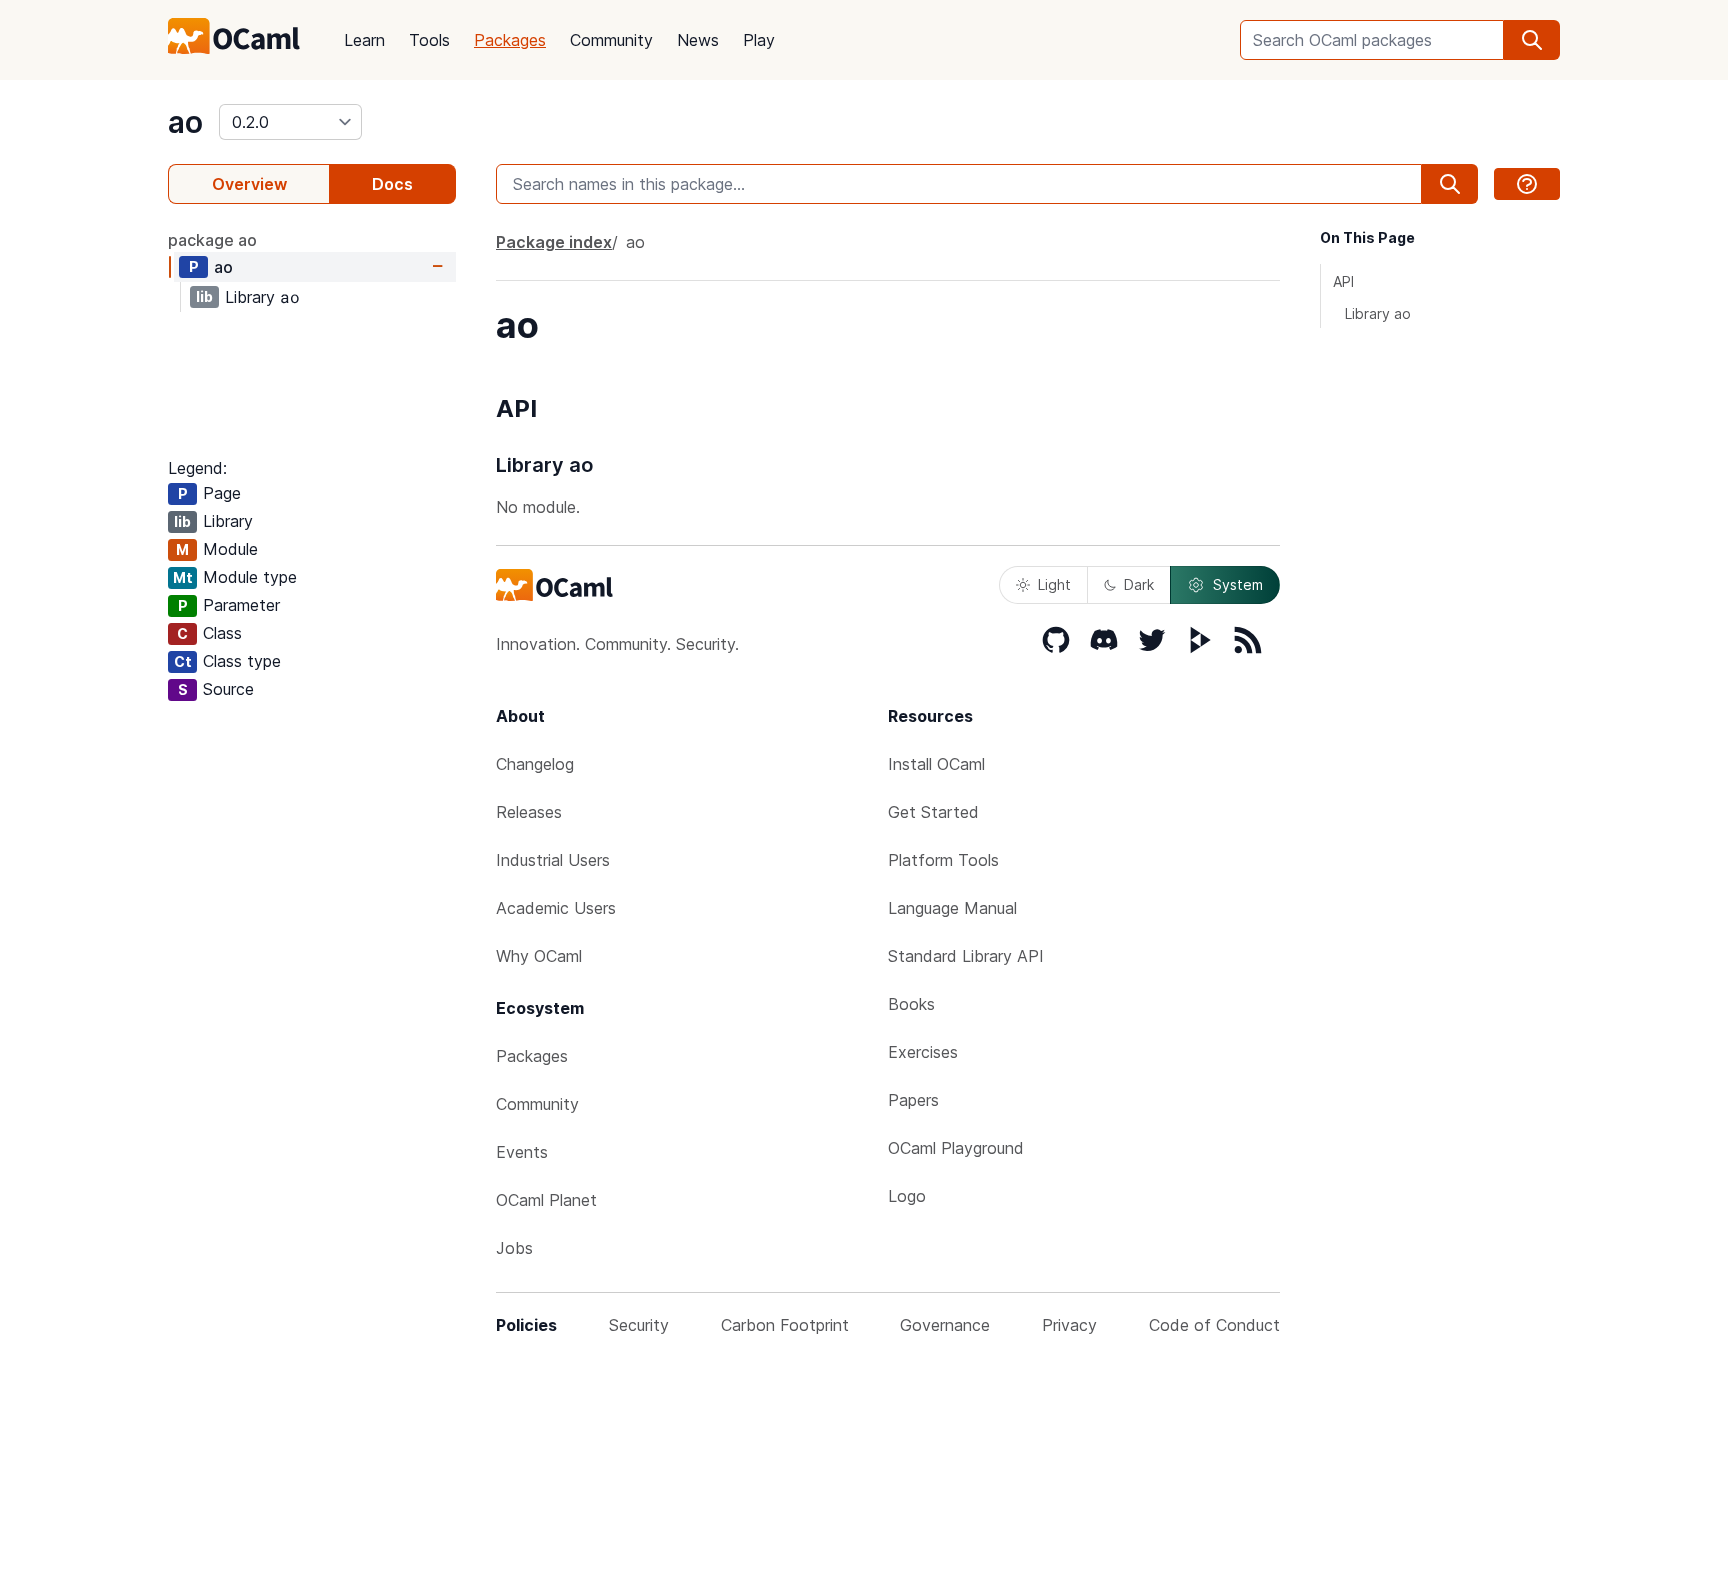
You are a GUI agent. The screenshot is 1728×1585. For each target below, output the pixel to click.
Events (522, 1152)
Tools (429, 40)
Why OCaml (539, 956)
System (1238, 584)
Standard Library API (966, 956)
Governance (945, 1325)
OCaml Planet (546, 1200)
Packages (510, 40)
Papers (913, 1100)
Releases (529, 812)
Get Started (933, 812)
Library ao (1378, 313)
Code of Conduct (1214, 1325)
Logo (907, 1196)
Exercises (923, 1052)
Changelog (535, 764)
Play (759, 40)
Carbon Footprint (785, 1325)
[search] (1532, 40)
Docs (392, 184)
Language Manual (952, 908)
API (1343, 281)
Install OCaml (936, 764)
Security (639, 1325)
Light (1054, 584)
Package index (554, 242)
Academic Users (556, 908)
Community (611, 40)
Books (911, 1004)
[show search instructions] (1527, 184)
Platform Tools (943, 860)
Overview (249, 184)
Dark (1139, 584)
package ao (212, 240)
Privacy (1069, 1325)
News (698, 40)
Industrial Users (553, 860)
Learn (364, 40)
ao (185, 122)
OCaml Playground (956, 1148)
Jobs (514, 1248)
